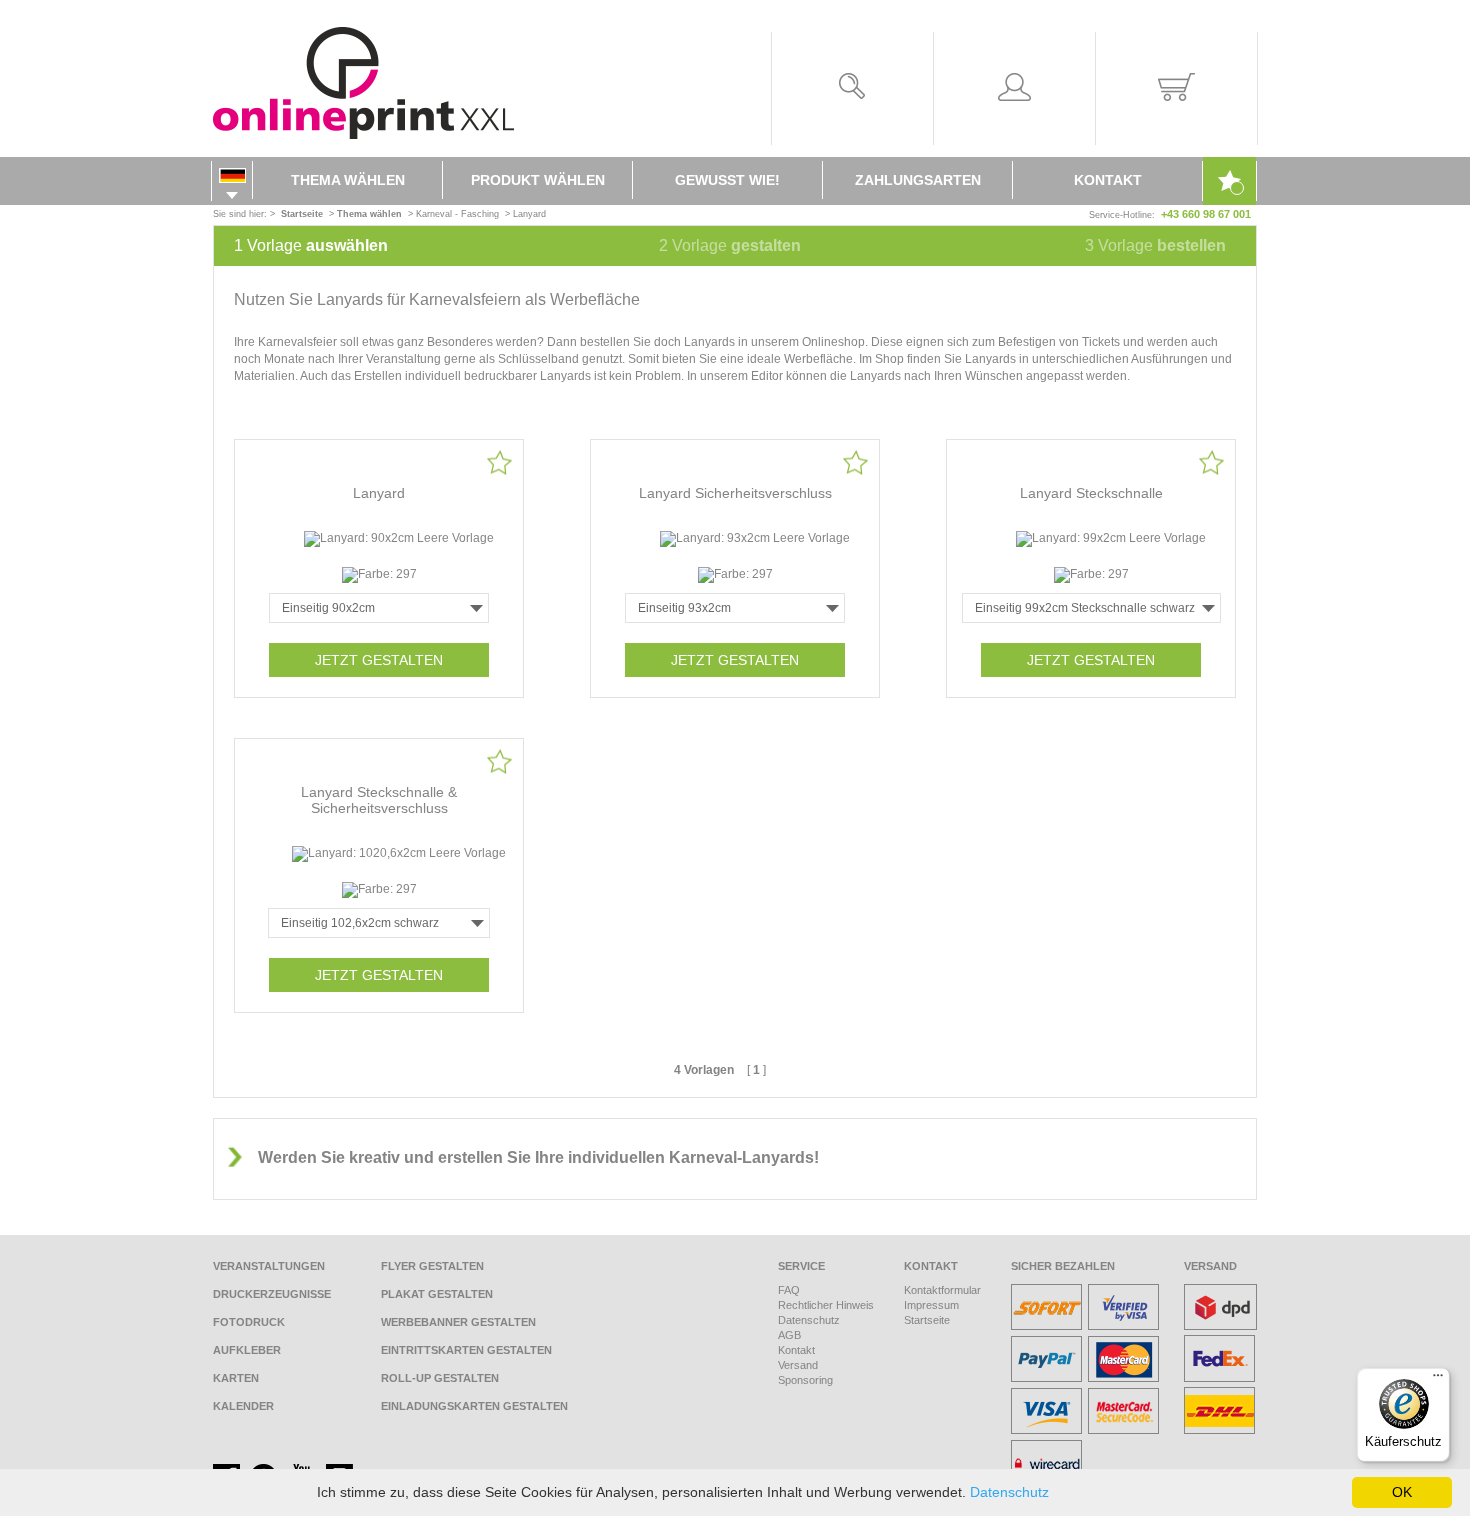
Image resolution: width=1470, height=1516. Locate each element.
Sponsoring (805, 1380)
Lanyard (529, 214)
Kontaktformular (942, 1290)
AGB (789, 1335)
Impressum (931, 1305)
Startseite (927, 1320)
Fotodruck (249, 1322)
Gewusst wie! (727, 180)
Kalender (243, 1406)
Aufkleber (247, 1350)
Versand (798, 1365)
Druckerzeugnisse (272, 1294)
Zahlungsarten (918, 180)
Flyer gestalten (432, 1266)
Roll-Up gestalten (440, 1378)
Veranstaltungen (269, 1266)
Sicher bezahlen (1063, 1266)
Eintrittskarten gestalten (466, 1350)
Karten (236, 1378)
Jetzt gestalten (379, 660)
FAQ (789, 1290)
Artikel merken (499, 462)
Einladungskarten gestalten (474, 1406)
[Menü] (1438, 1380)
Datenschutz (809, 1320)
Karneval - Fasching (457, 214)
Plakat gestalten (437, 1294)
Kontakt (1108, 180)
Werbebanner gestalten (458, 1322)
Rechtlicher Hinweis (826, 1305)
